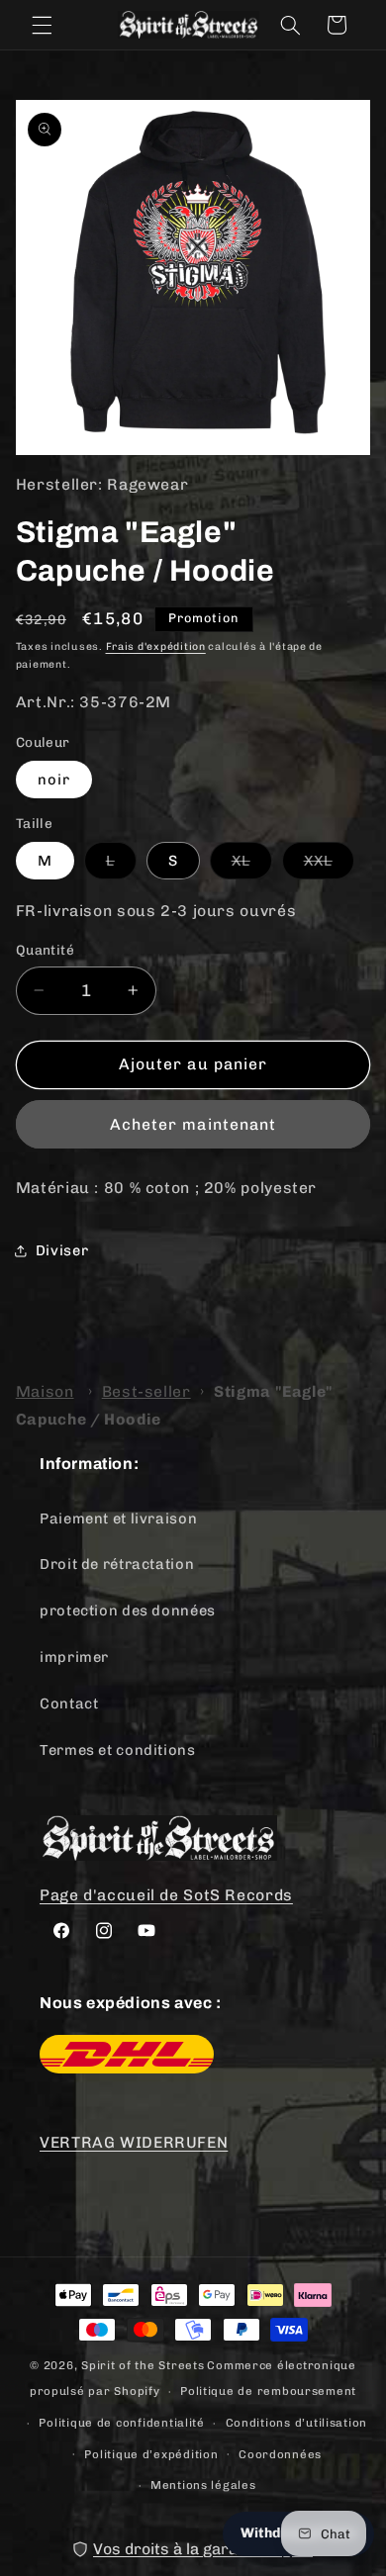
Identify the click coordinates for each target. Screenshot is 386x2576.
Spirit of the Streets (143, 2365)
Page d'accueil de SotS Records (166, 1895)
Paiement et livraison (118, 1518)
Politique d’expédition (151, 2454)
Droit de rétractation (117, 1564)
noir (54, 780)
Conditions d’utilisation (297, 2423)
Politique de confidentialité (122, 2423)
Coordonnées (280, 2454)
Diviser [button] (62, 1250)
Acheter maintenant (193, 1124)
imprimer (74, 1657)
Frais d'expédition (156, 646)
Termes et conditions (118, 1750)
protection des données (128, 1610)
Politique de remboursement (268, 2391)
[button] (42, 25)
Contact (69, 1703)
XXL (329, 865)
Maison (45, 1391)
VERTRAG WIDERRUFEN (134, 2142)
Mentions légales (203, 2485)
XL (252, 865)
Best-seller (146, 1391)
